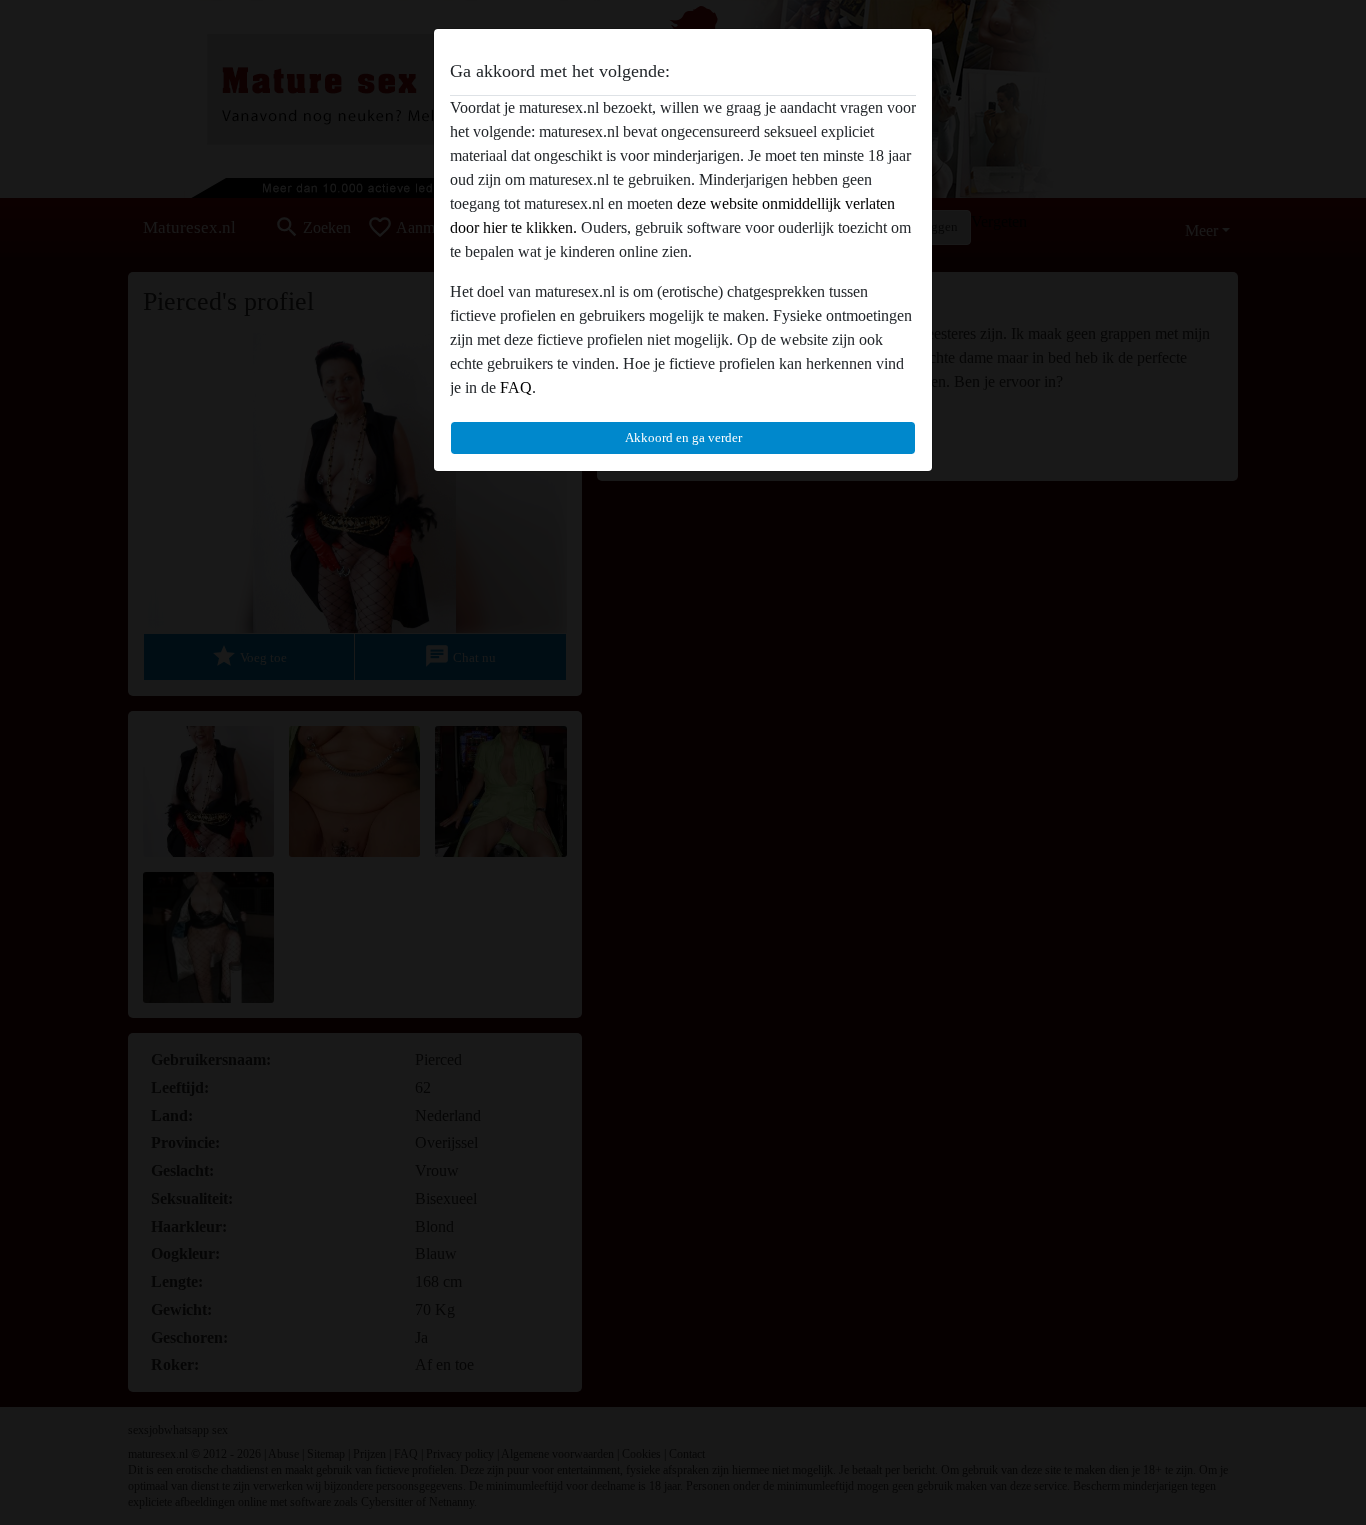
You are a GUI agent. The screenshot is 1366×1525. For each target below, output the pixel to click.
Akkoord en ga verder (683, 437)
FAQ (516, 387)
